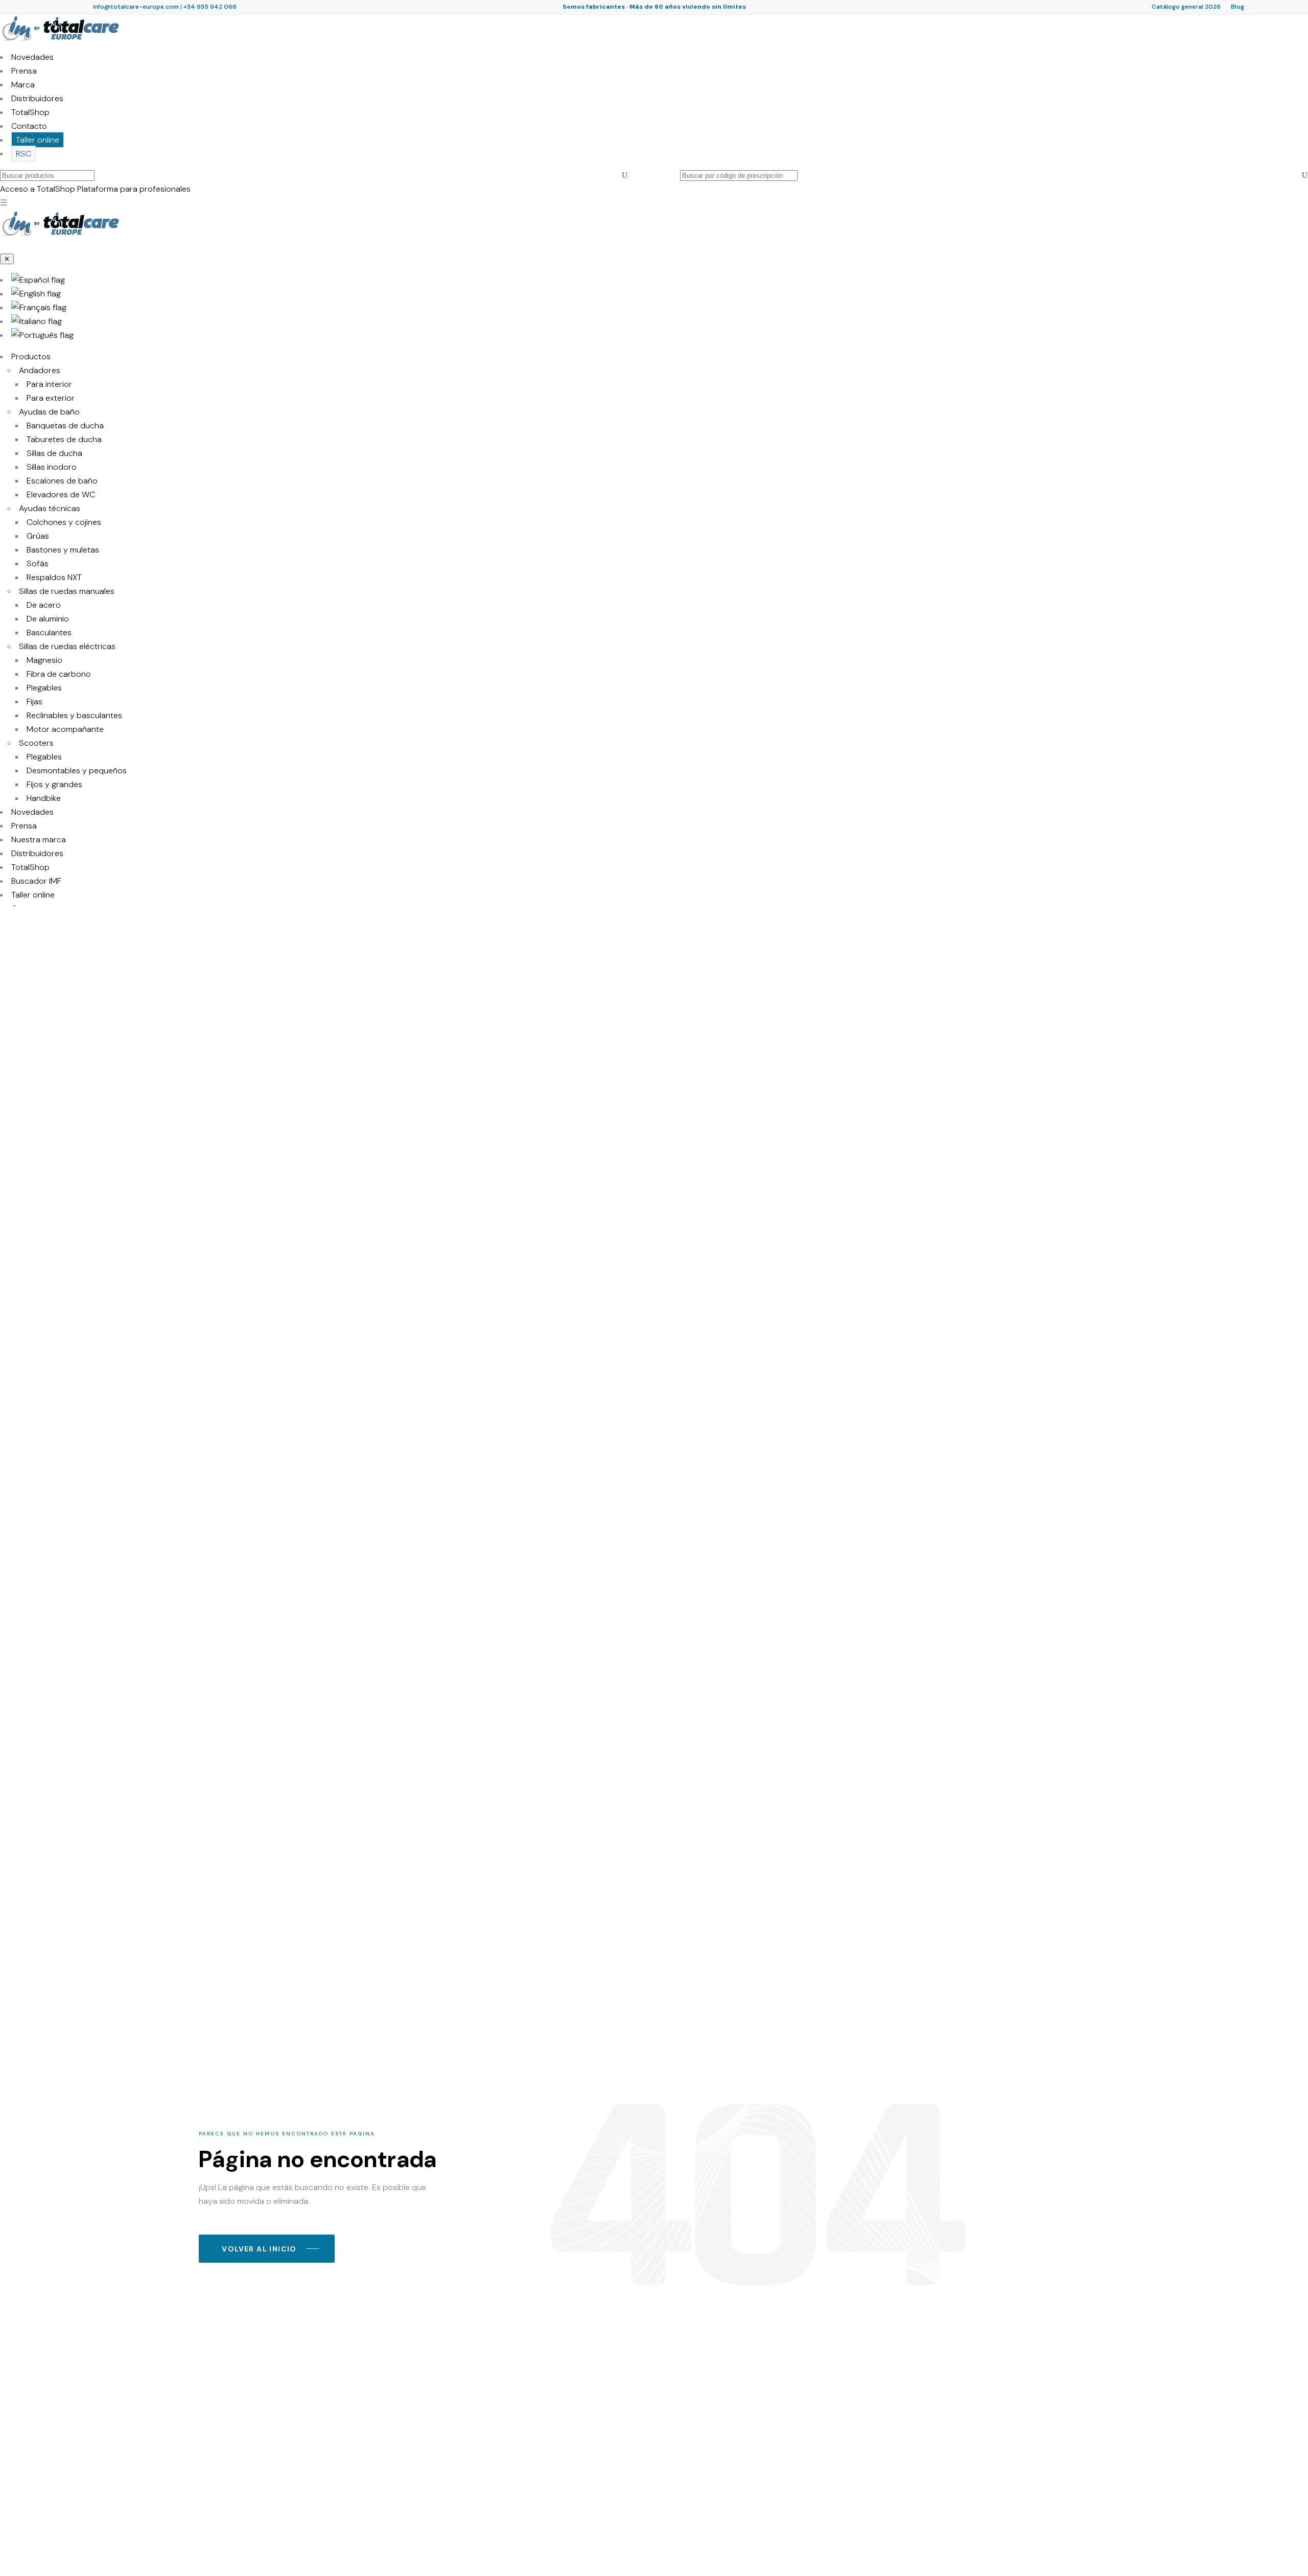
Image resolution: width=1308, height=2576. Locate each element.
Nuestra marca (39, 839)
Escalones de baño (62, 481)
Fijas (34, 701)
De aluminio (48, 619)
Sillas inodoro (52, 467)
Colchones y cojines (64, 522)
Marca (23, 85)
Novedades (32, 57)
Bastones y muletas (63, 550)
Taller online (38, 140)
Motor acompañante (65, 729)
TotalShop (30, 112)
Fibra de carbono (59, 674)
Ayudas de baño (49, 412)
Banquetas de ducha (65, 425)
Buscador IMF (36, 881)
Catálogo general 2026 (1186, 7)
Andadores (40, 370)
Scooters (36, 743)
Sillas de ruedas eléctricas (67, 646)
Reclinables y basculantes (74, 715)
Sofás (38, 563)
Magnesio (44, 660)
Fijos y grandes (54, 784)
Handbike (44, 798)
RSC (24, 154)
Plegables (44, 688)
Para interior (49, 384)
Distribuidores (37, 98)
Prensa (24, 71)
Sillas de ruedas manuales (67, 591)
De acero (44, 605)
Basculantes (49, 632)
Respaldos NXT (54, 577)
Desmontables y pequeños (77, 770)
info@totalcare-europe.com (136, 7)
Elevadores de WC (61, 494)
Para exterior (51, 398)
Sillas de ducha (54, 453)
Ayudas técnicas (50, 508)
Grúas (38, 536)
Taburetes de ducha (64, 439)
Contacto (29, 126)
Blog (1237, 7)
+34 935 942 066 (210, 7)
